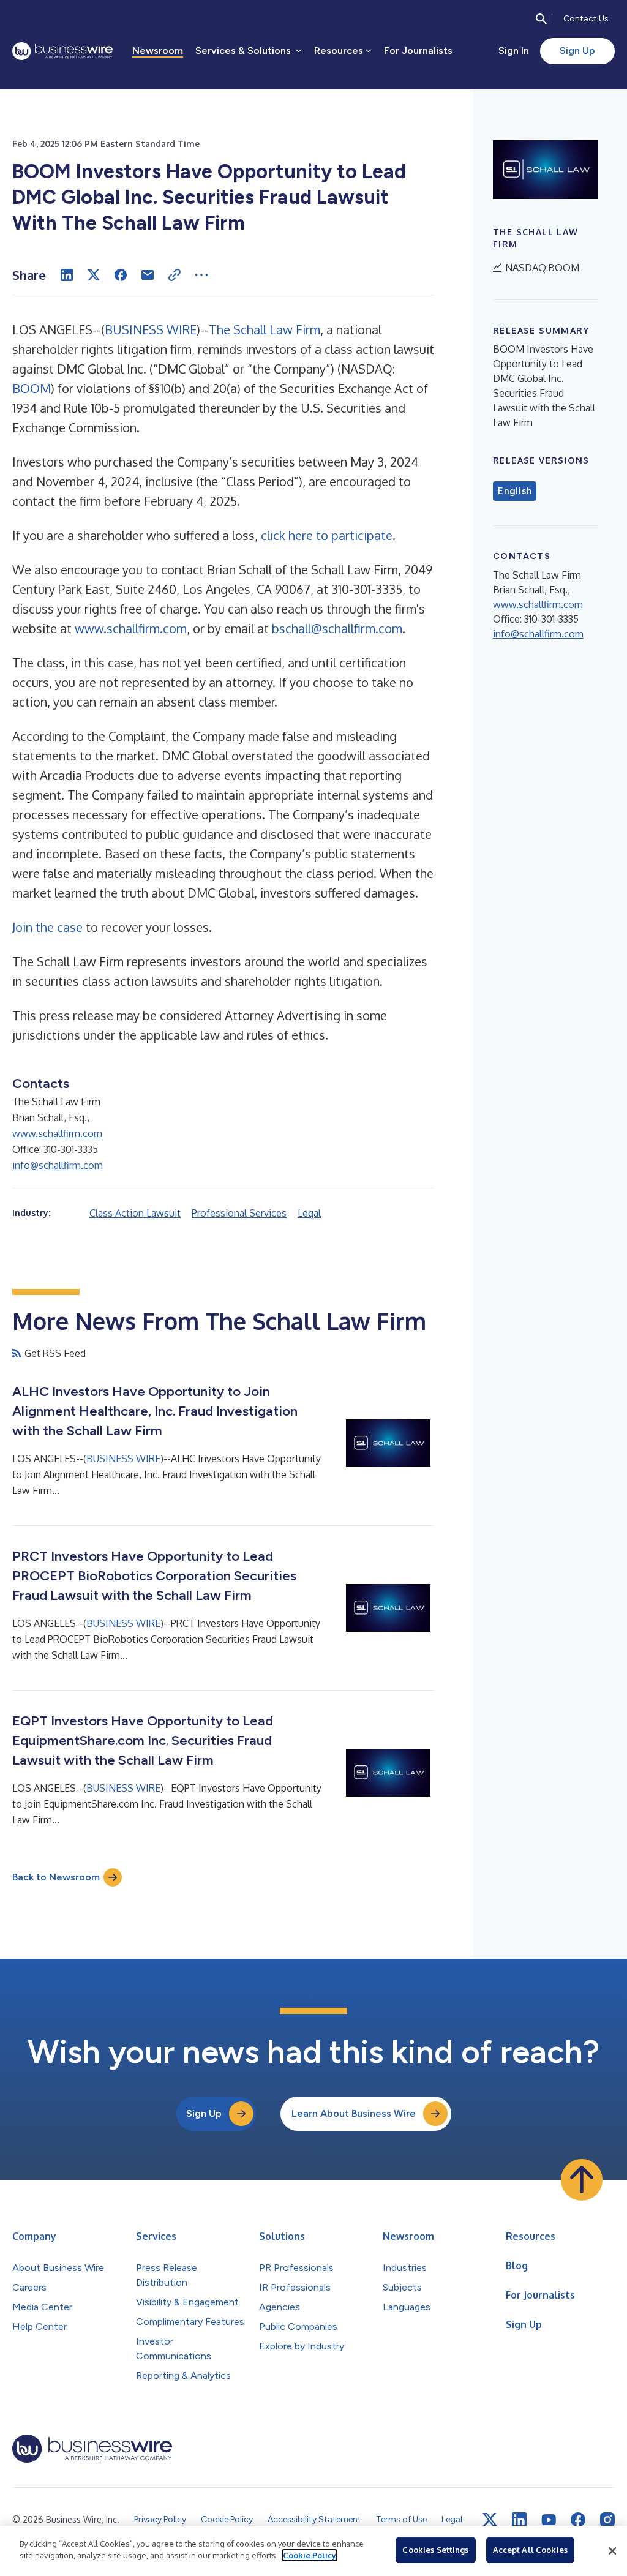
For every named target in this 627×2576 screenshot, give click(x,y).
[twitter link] (490, 2520)
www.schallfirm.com (131, 628)
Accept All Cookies (530, 2550)
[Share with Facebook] (121, 275)
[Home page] (62, 51)
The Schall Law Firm (265, 329)
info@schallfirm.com (58, 1165)
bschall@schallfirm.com (337, 628)
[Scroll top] (582, 2180)
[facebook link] (578, 2520)
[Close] (612, 2551)
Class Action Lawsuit (135, 1213)
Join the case (47, 927)
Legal (309, 1213)
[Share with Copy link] (175, 275)
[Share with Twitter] (94, 275)
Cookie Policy (310, 2555)
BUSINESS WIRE (151, 329)
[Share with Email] (148, 275)
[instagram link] (607, 2520)
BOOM (32, 388)
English (515, 491)
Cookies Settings (435, 2550)
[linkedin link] (519, 2520)
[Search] (541, 19)
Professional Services (239, 1213)
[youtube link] (549, 2520)
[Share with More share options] (201, 275)
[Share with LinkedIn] (67, 275)
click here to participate (327, 535)
